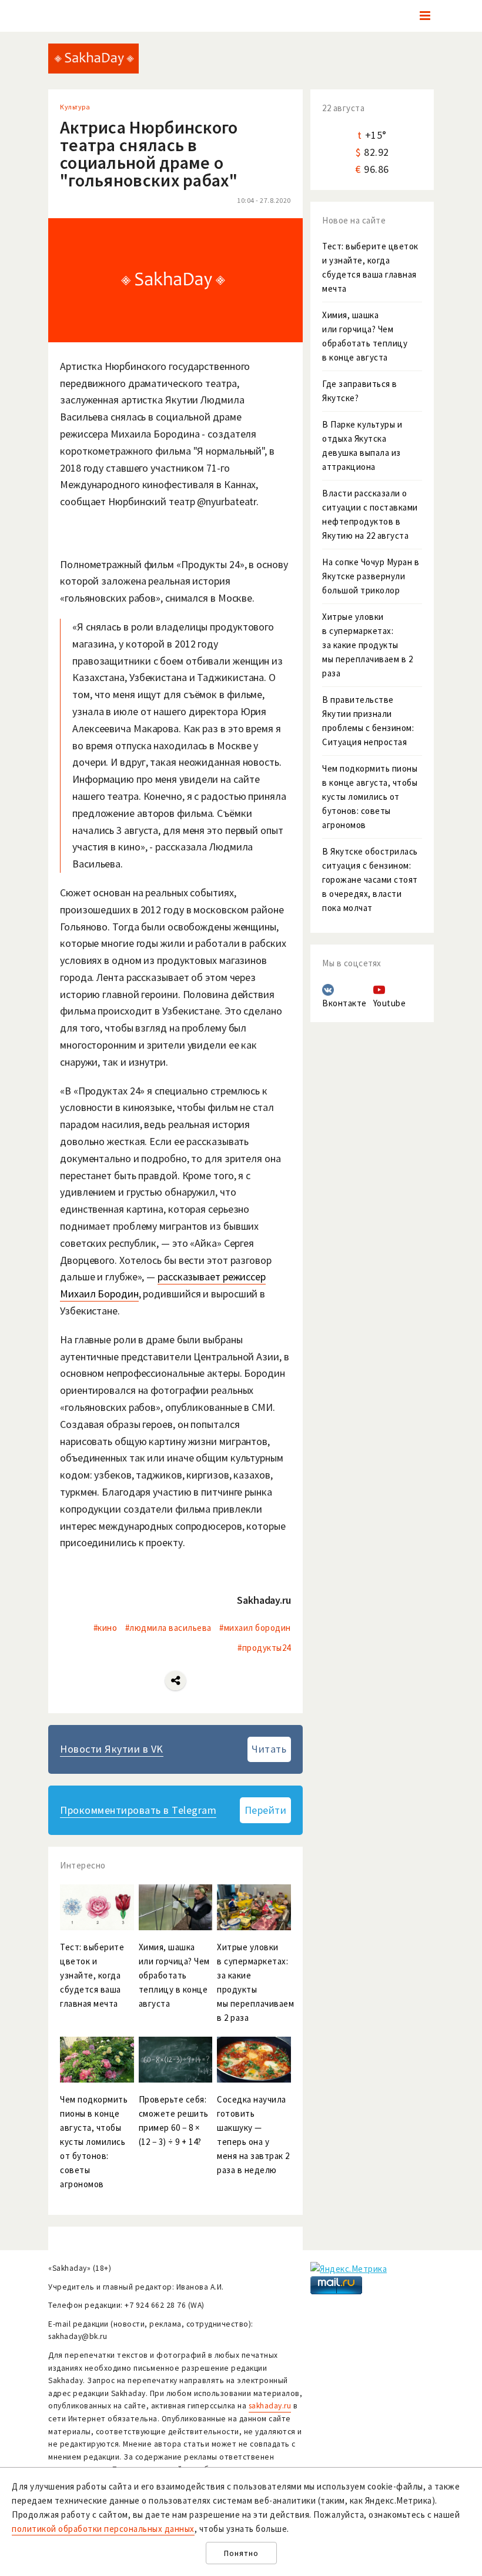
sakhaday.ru (270, 2406)
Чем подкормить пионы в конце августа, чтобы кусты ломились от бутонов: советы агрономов (370, 797)
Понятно (241, 2553)
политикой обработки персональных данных (103, 2529)
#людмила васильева (168, 1628)
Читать (269, 1749)
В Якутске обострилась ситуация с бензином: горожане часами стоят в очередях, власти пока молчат (370, 880)
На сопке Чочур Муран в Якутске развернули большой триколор (371, 576)
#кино (106, 1628)
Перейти (266, 1810)
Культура (75, 107)
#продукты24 (264, 1648)
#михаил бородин (255, 1628)
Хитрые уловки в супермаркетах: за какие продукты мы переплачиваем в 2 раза (367, 645)
